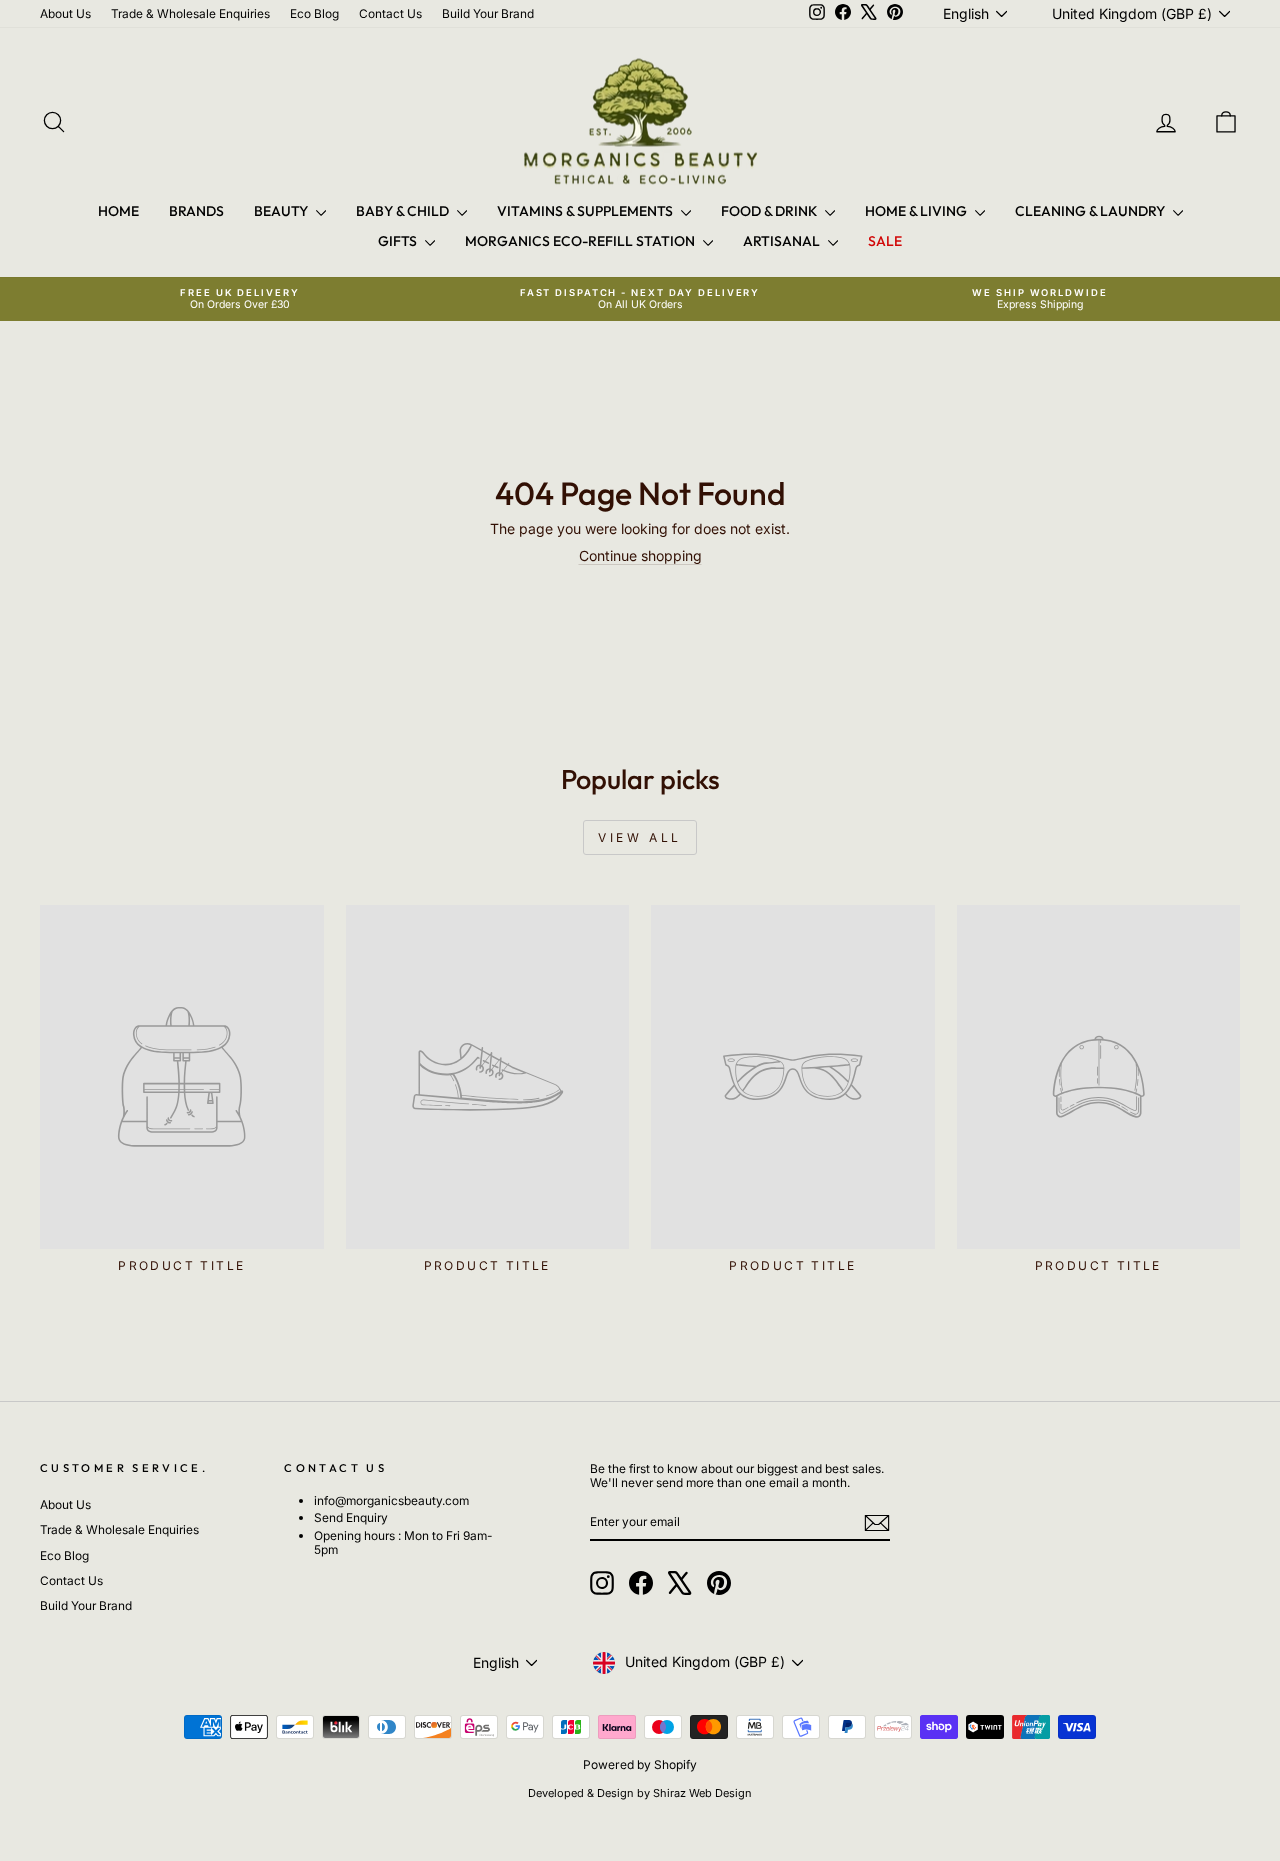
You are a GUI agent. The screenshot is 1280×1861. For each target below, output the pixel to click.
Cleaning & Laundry (1091, 211)
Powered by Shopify (640, 1764)
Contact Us (390, 13)
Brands (196, 211)
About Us (65, 13)
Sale (885, 241)
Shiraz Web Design (702, 1793)
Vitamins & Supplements (586, 211)
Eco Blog (314, 13)
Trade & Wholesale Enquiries (190, 13)
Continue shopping (640, 555)
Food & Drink (770, 211)
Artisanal (783, 241)
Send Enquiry (351, 1517)
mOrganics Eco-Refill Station (581, 241)
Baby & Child (404, 211)
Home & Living (917, 211)
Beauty (282, 211)
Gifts (399, 241)
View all (640, 837)
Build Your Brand (488, 13)
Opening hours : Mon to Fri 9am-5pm (403, 1542)
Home (118, 211)
